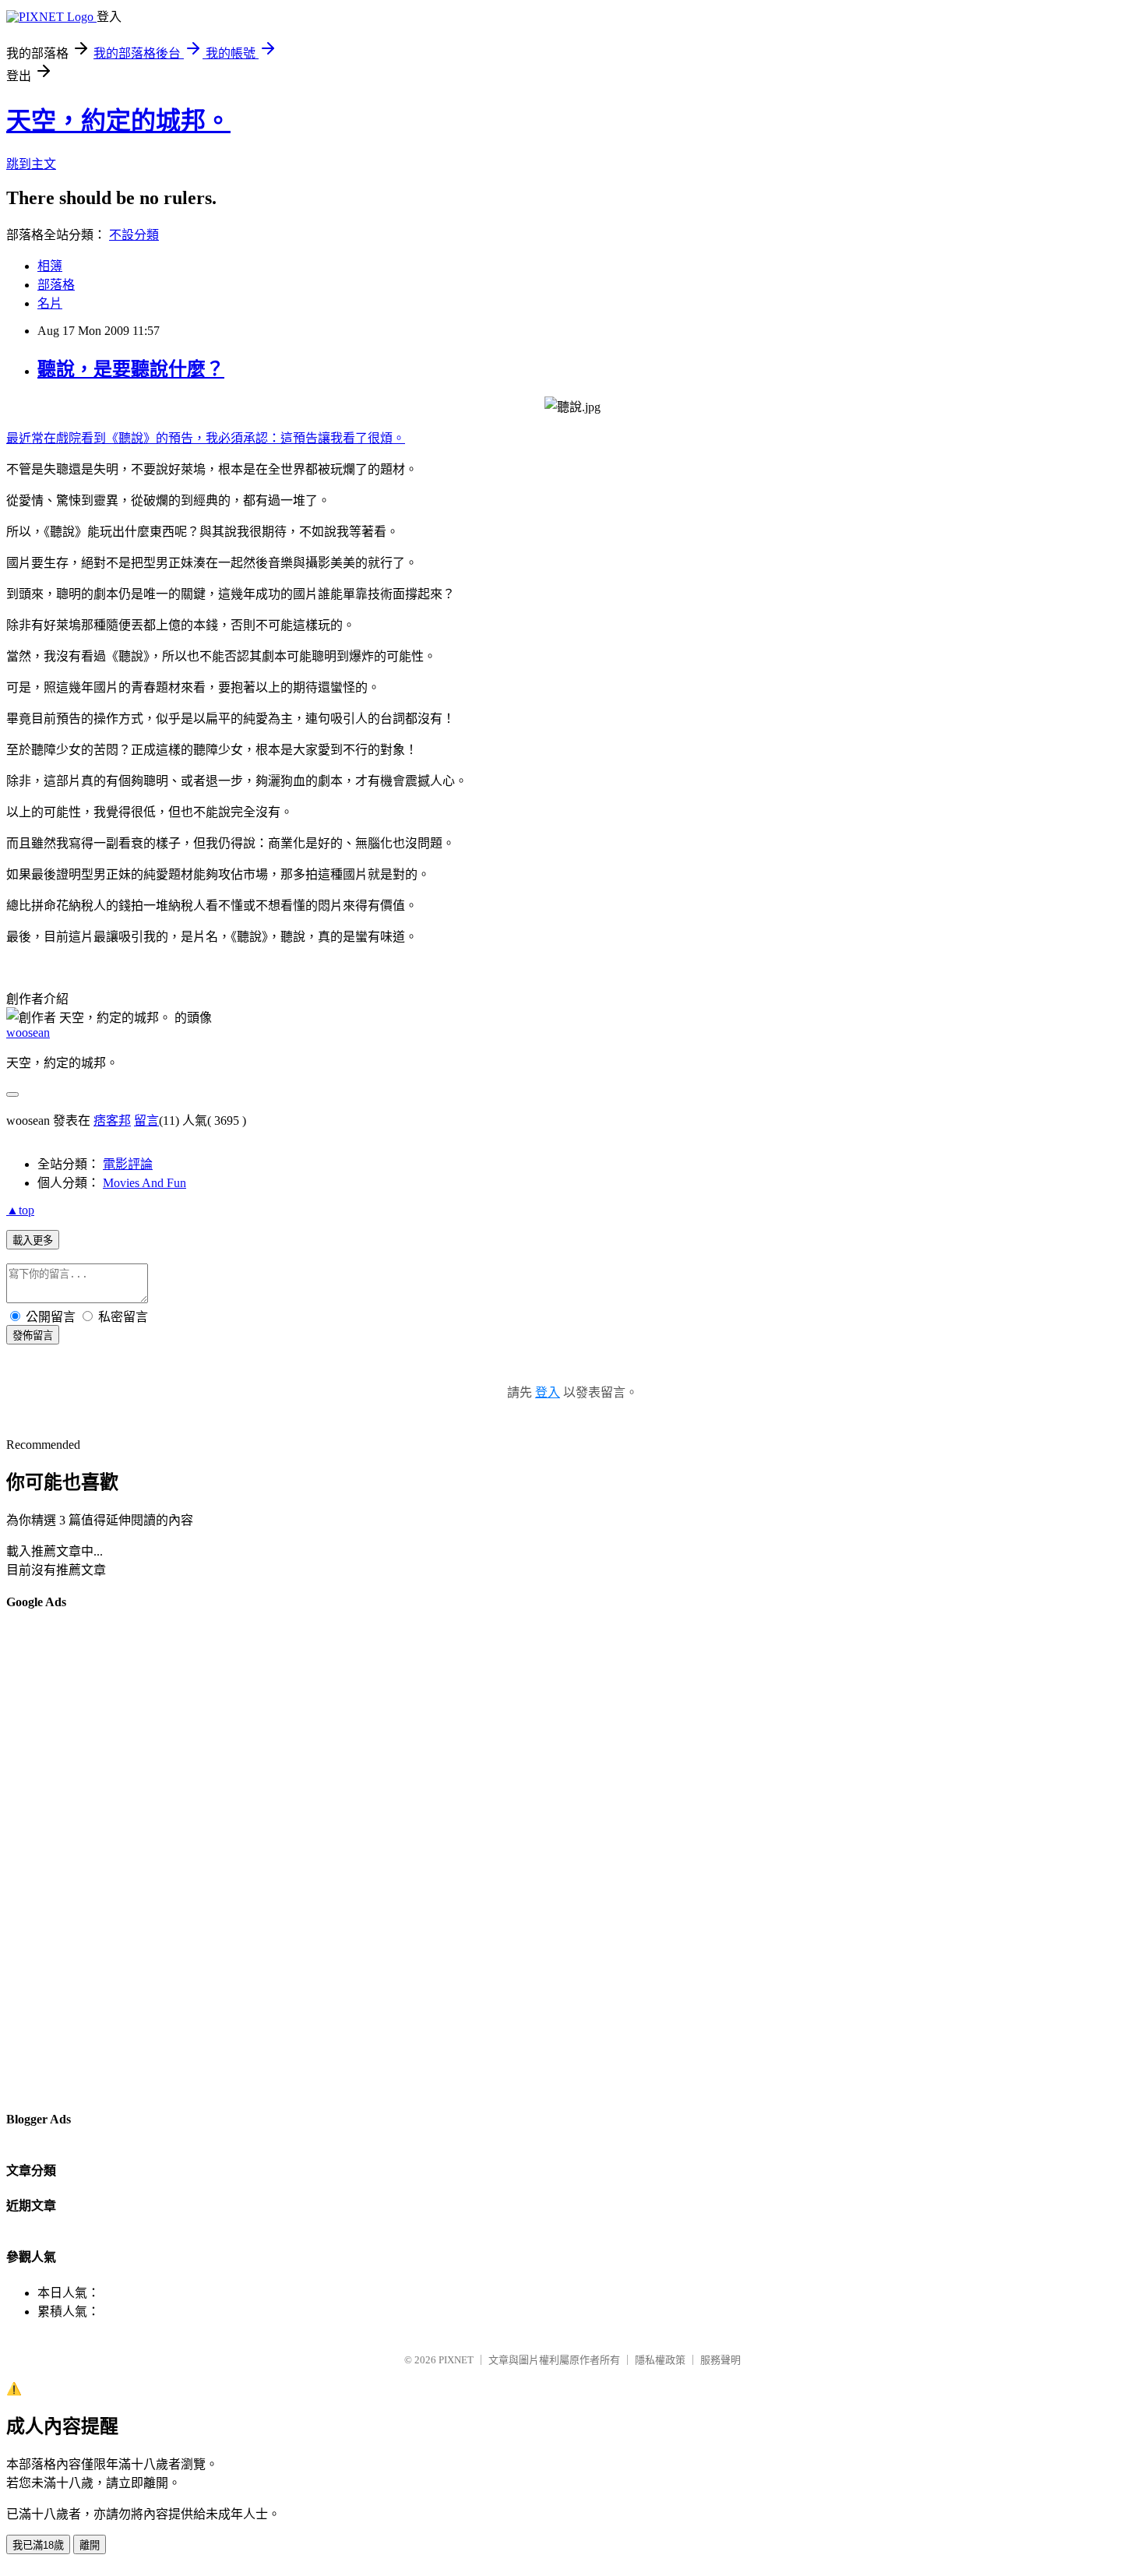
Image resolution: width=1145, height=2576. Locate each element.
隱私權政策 (660, 2360)
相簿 (50, 266)
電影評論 (128, 1164)
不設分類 (134, 235)
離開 (90, 2545)
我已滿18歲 (38, 2545)
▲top (20, 1210)
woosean (28, 1033)
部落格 (56, 285)
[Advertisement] (69, 1859)
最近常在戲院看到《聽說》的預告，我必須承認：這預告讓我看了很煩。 (206, 438)
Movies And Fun (144, 1183)
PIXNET (456, 2360)
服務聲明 (720, 2360)
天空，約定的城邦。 (118, 121)
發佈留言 (33, 1336)
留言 (146, 1121)
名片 (50, 303)
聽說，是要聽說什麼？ (131, 369)
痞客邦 (112, 1121)
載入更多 (33, 1240)
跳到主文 (31, 164)
